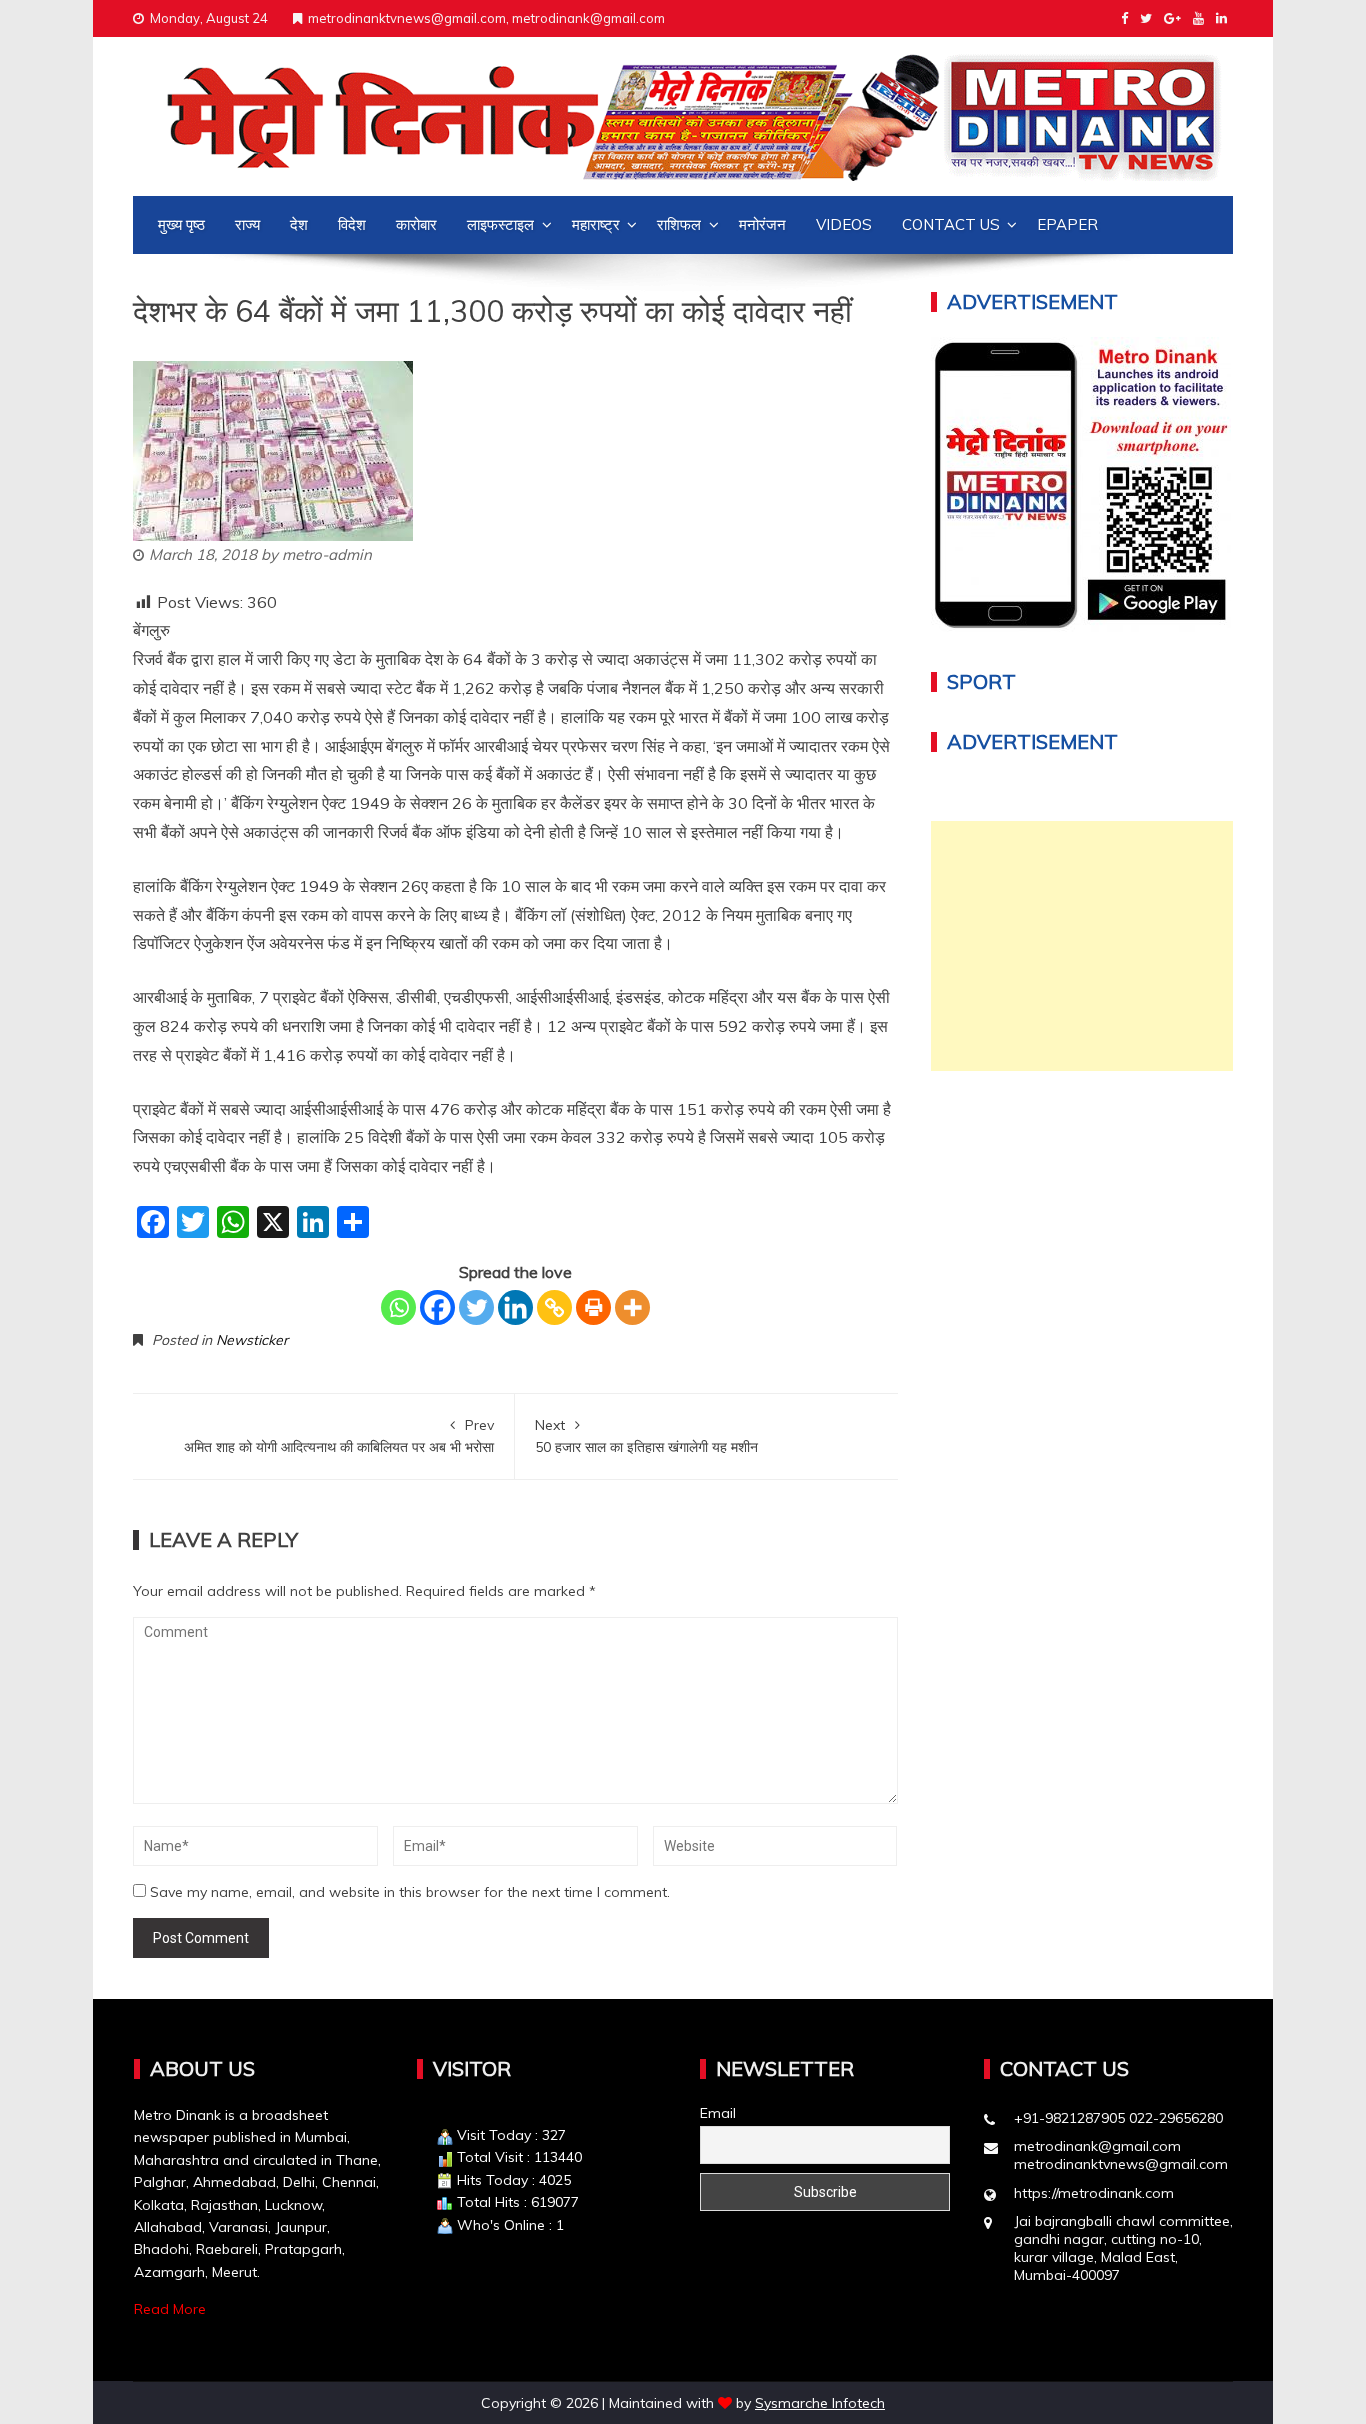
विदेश (352, 224)
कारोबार (416, 224)
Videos (844, 224)
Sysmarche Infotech (820, 2403)
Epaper (1067, 224)
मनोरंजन (762, 224)
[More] (632, 1307)
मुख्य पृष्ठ (181, 224)
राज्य (247, 224)
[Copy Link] (554, 1307)
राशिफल (679, 224)
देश (299, 224)
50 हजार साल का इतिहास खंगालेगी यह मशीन (646, 1436)
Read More (170, 2309)
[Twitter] (476, 1307)
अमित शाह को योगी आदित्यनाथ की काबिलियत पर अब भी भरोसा (339, 1436)
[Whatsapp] (398, 1307)
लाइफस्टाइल (500, 224)
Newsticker (252, 1340)
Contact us (951, 224)
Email (718, 2113)
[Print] (593, 1307)
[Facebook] (437, 1307)
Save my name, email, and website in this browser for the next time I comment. (410, 1892)
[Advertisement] (1082, 946)
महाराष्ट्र (596, 224)
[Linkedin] (515, 1307)
